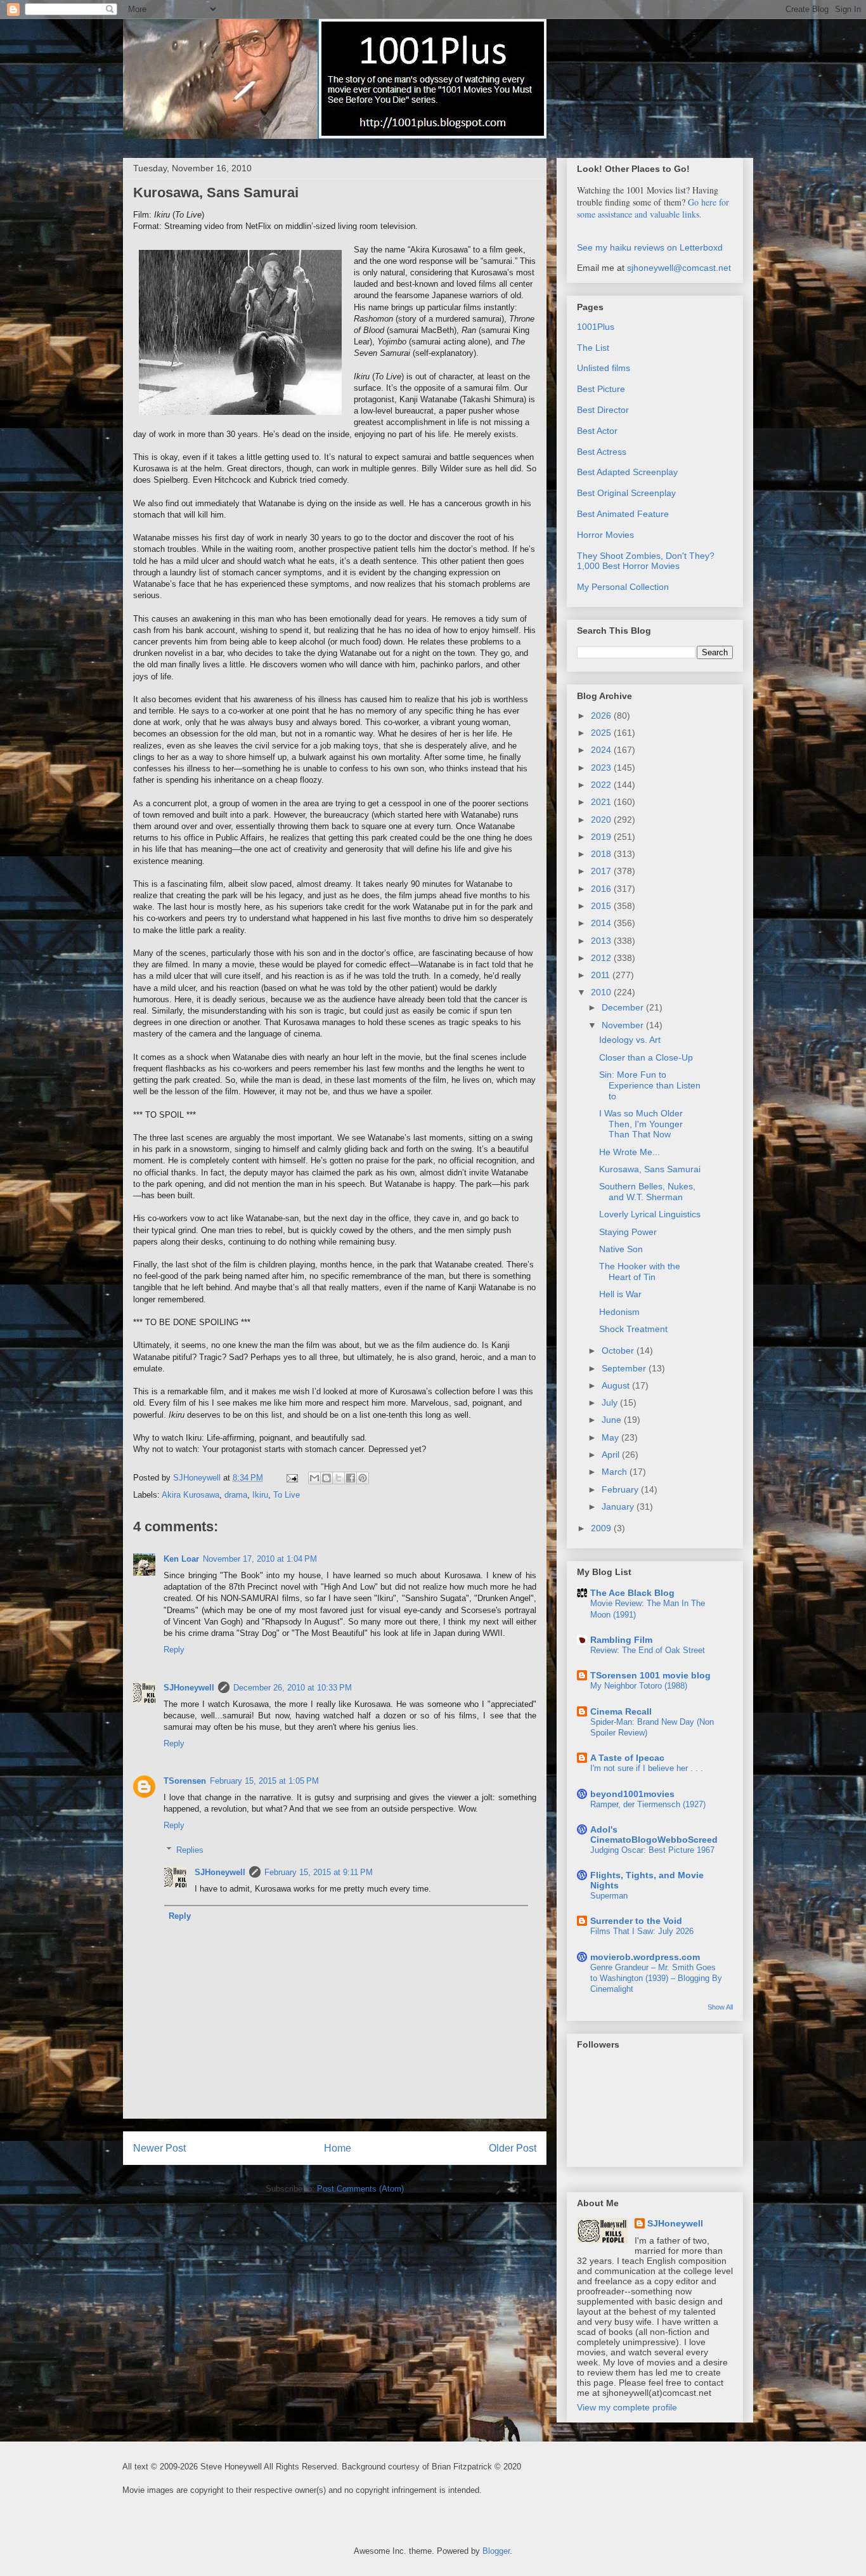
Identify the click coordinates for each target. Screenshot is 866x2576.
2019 (602, 837)
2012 (602, 958)
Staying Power (628, 1232)
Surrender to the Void (636, 1921)
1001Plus (596, 327)
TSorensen (185, 1781)
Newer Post (159, 2148)
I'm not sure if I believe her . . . (647, 1768)
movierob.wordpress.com (645, 1957)
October (619, 1350)
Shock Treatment (633, 1329)
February (621, 1489)
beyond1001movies (632, 1794)
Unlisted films (604, 368)
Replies (190, 1850)
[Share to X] (339, 1478)
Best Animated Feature (623, 514)
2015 (602, 906)
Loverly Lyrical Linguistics (650, 1214)
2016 (602, 889)
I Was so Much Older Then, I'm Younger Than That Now (641, 1124)
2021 (602, 802)
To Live (287, 1495)
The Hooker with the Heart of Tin (640, 1272)
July (611, 1402)
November (624, 1025)
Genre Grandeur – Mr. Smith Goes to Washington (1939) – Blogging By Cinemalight (656, 1978)
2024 (602, 750)
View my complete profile (627, 2407)
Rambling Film (621, 1640)
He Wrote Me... (630, 1152)
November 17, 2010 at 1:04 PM (260, 1559)
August (617, 1385)
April (612, 1455)
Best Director (603, 410)
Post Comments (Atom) (360, 2189)
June (613, 1420)
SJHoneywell (189, 1688)
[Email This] (314, 1478)
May (611, 1437)
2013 (602, 941)
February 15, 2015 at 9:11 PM (319, 1872)
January (619, 1507)
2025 (602, 733)
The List (593, 348)
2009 (602, 1528)
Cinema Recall (621, 1711)
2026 (602, 716)
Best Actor (597, 431)
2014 (602, 923)
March (616, 1472)
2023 (602, 768)
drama (236, 1495)
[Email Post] (291, 1478)
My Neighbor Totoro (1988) (639, 1686)
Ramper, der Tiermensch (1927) (648, 1804)
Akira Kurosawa (191, 1495)
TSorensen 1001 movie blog (650, 1675)
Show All (720, 2007)
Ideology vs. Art (630, 1040)
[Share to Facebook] (351, 1478)
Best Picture (601, 389)
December (624, 1007)
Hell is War (620, 1294)
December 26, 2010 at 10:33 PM (293, 1688)
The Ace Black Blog (632, 1593)
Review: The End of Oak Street (648, 1650)
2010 (602, 992)
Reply (174, 1650)
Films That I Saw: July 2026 (642, 1931)
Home (338, 2148)
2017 (602, 871)
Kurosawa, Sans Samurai (650, 1169)
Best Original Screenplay (626, 493)
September (625, 1368)
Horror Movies (605, 535)
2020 (602, 820)
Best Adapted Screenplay (627, 472)
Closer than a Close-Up (646, 1057)
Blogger (496, 2551)
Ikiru (260, 1495)
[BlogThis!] (326, 1478)
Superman (609, 1896)
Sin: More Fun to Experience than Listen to (650, 1085)
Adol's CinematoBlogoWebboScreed (654, 1834)
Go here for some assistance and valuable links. (653, 208)
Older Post (513, 2148)
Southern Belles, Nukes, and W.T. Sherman (647, 1192)
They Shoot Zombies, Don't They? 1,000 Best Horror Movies (646, 561)
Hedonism (619, 1312)
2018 (602, 854)
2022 (602, 785)
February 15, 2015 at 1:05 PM (264, 1781)
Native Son (621, 1249)
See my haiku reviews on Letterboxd (650, 247)
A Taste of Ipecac (627, 1758)
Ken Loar (181, 1559)
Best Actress (602, 452)
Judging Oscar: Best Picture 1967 (652, 1850)
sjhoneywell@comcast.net (679, 268)
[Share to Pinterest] (363, 1478)
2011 (602, 975)
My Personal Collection (623, 587)
